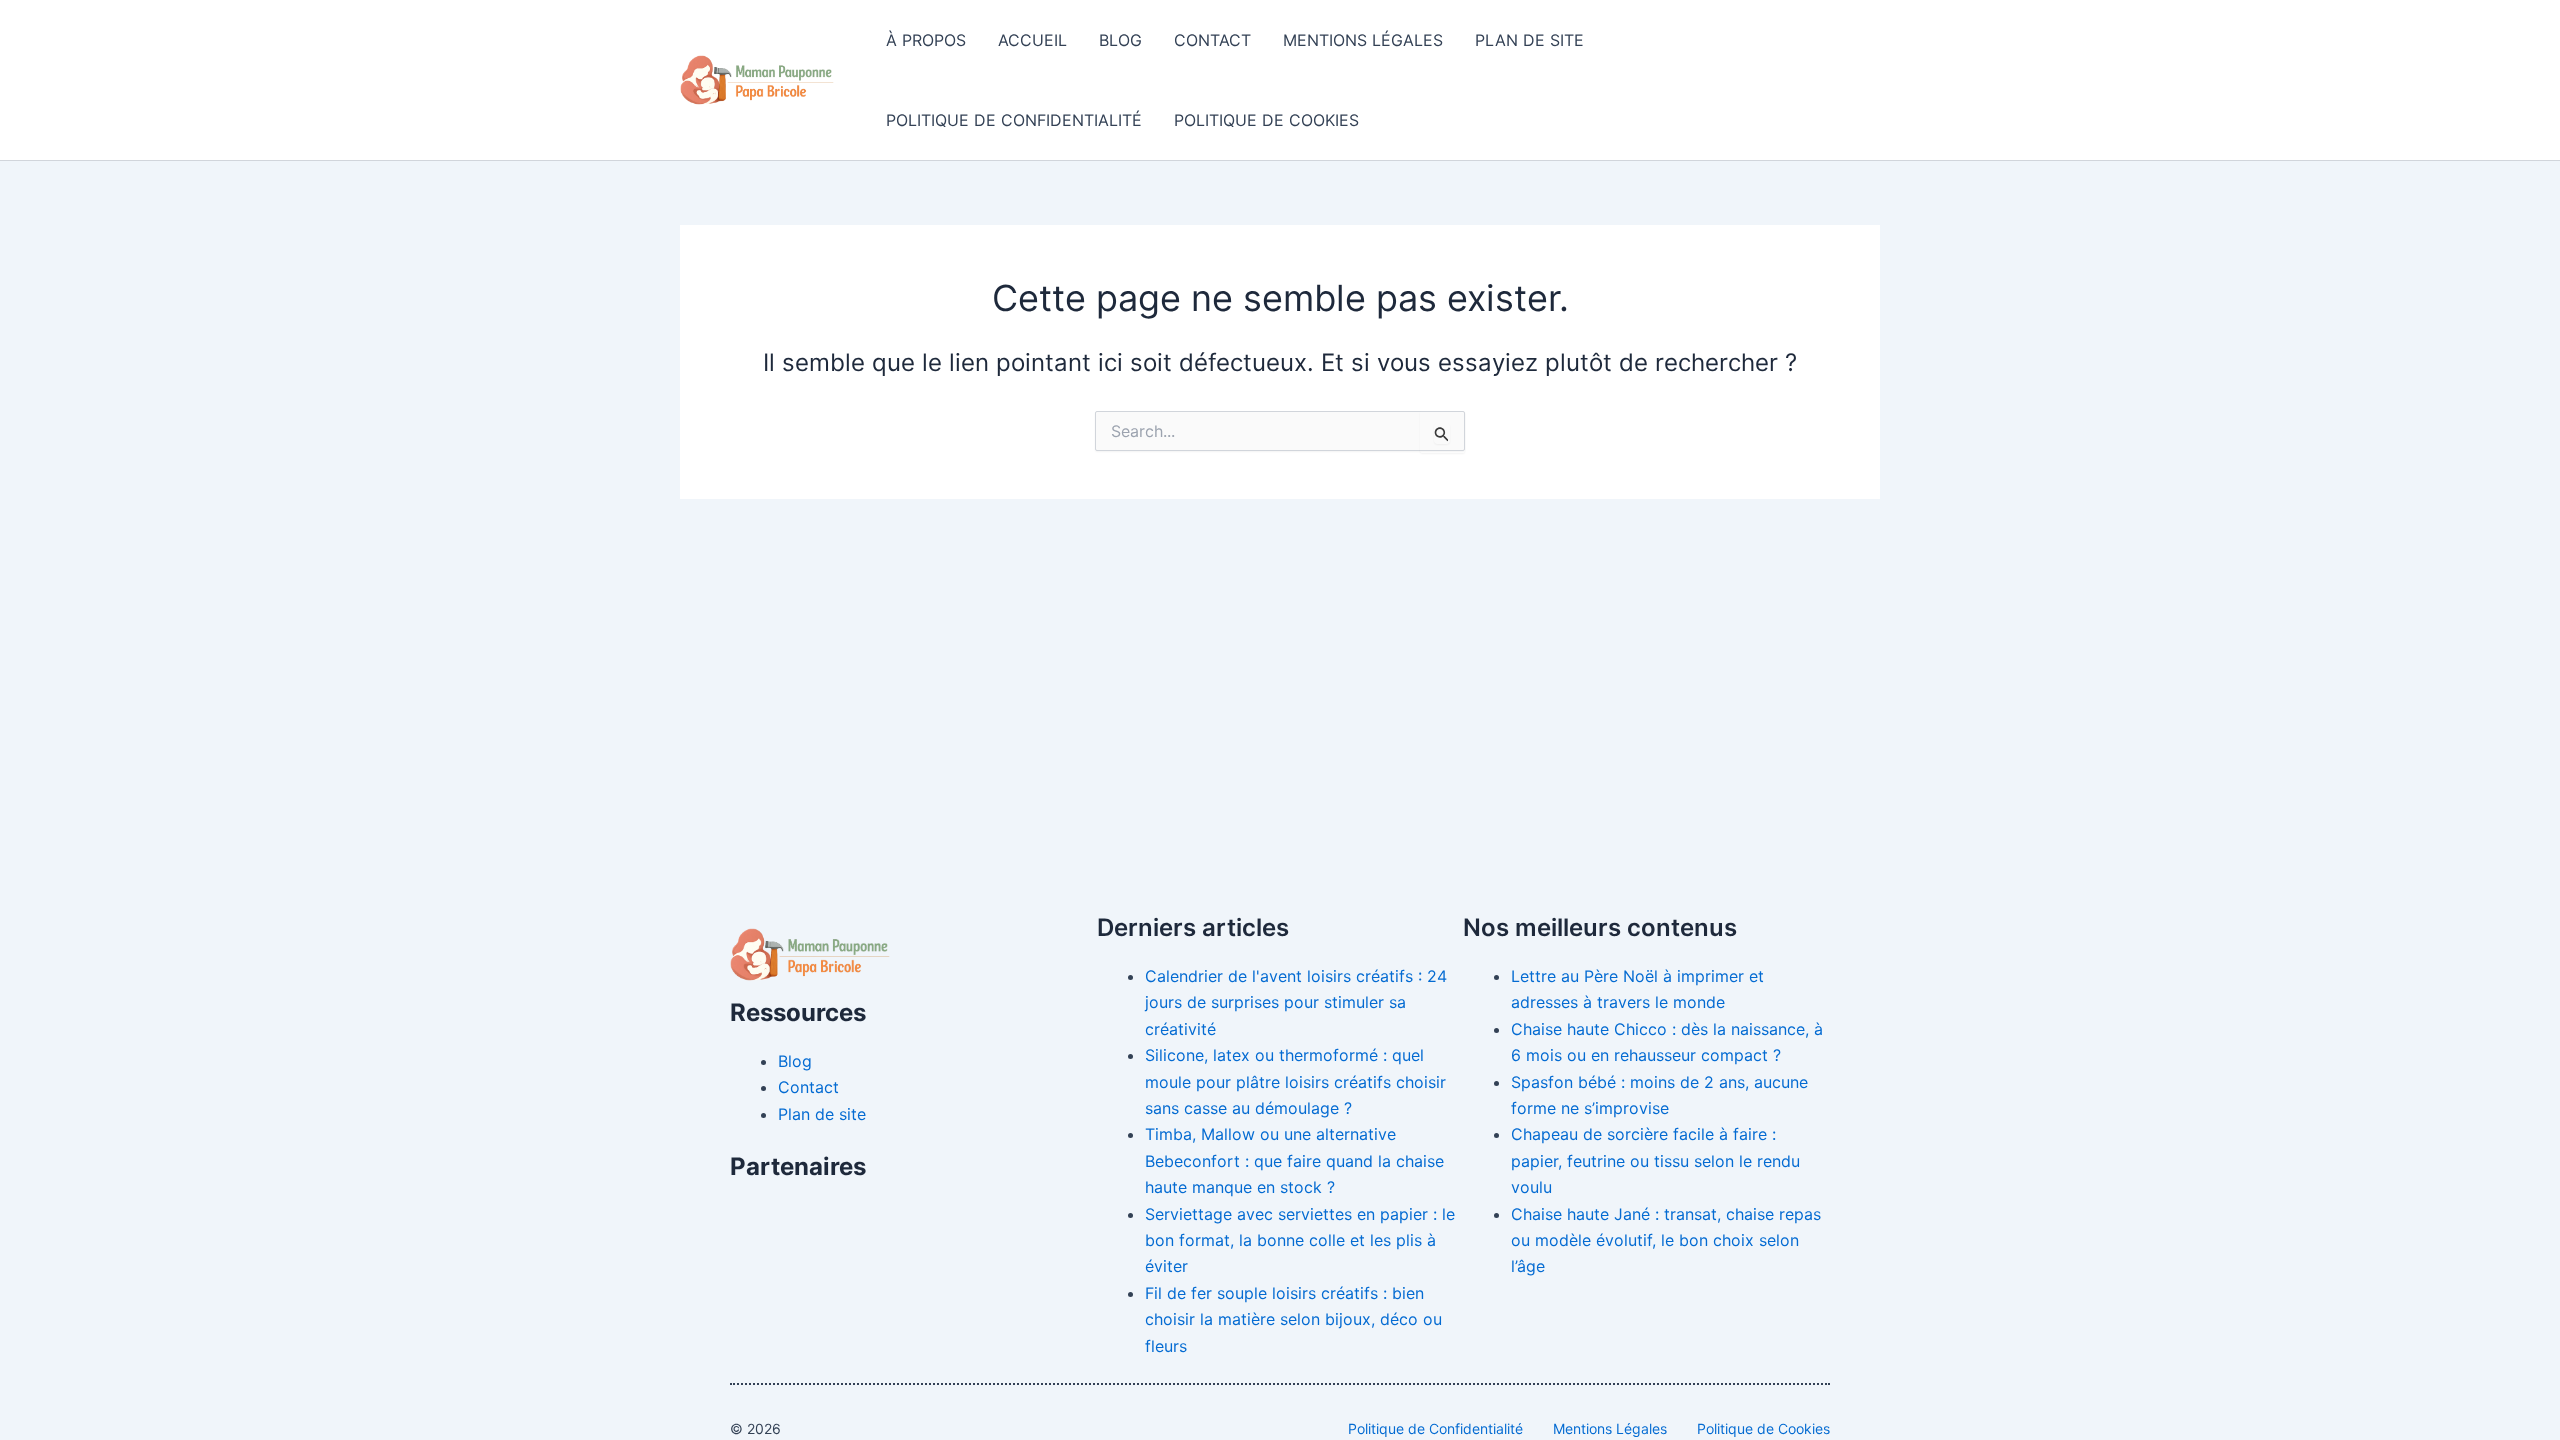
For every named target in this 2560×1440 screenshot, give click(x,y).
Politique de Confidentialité (1014, 120)
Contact (1212, 40)
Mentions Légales (1363, 40)
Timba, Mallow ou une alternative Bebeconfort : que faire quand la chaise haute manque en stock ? (1294, 1160)
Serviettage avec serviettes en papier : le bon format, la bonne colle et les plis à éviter (1300, 1240)
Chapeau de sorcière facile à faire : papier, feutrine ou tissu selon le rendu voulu (1655, 1160)
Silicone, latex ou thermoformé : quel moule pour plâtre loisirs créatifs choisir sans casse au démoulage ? (1295, 1081)
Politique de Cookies (1266, 120)
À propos (926, 40)
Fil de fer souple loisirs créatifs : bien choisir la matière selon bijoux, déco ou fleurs (1293, 1319)
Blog (1120, 40)
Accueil (1032, 40)
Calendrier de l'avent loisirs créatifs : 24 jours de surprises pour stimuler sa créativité (1296, 1002)
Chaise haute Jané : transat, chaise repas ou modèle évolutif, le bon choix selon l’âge (1666, 1240)
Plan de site (1529, 40)
